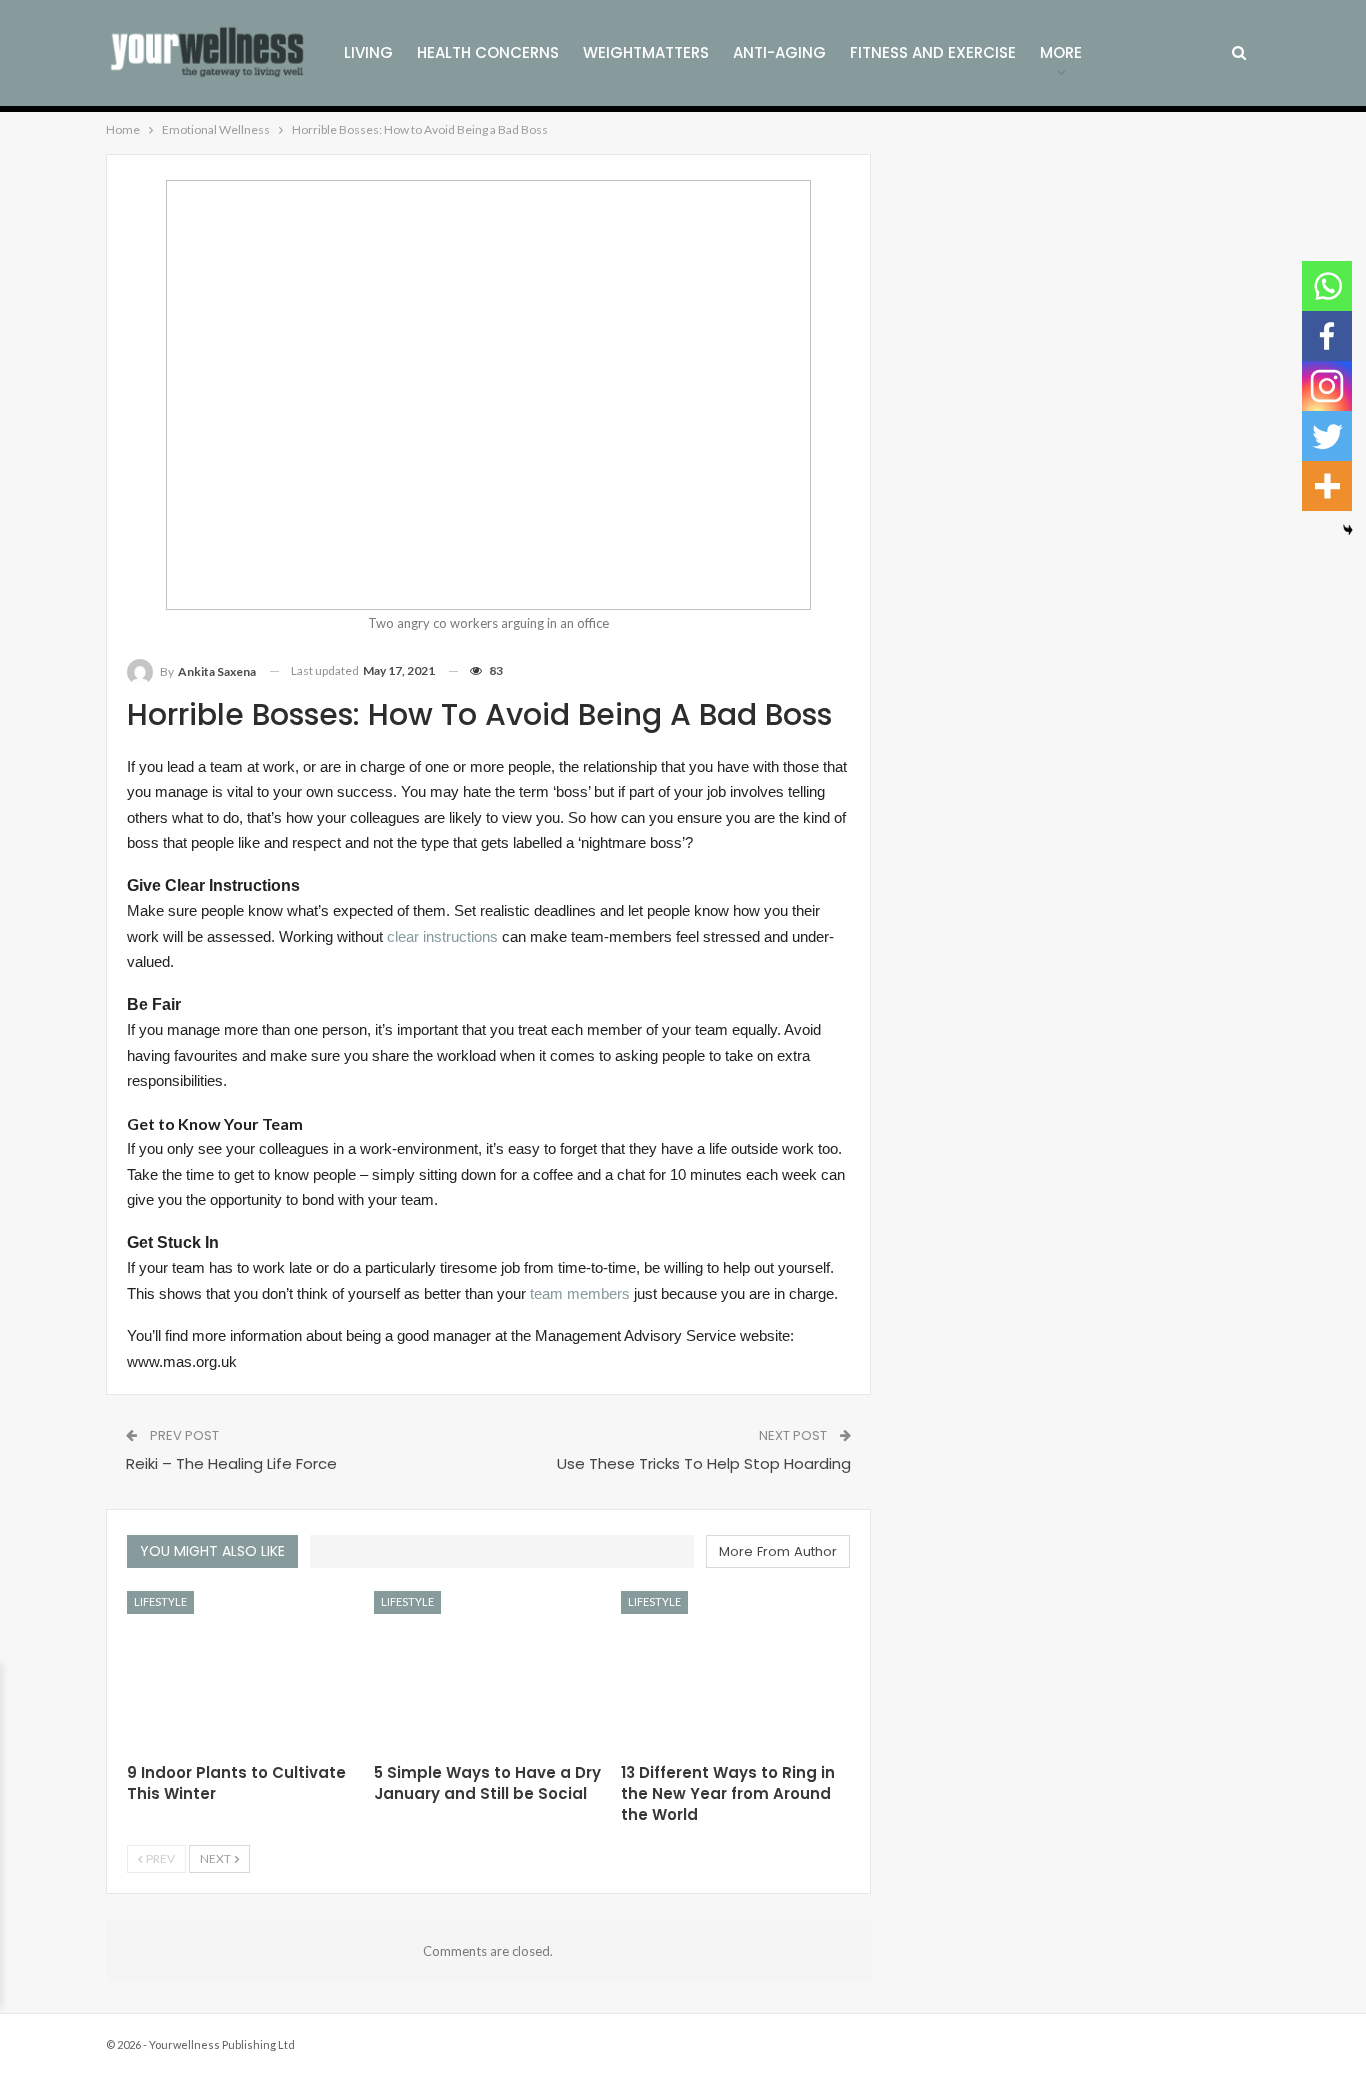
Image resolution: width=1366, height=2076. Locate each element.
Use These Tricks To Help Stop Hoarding (704, 1463)
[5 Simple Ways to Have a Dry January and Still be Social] (488, 1671)
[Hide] (1348, 530)
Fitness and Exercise (933, 52)
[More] (1327, 486)
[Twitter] (1327, 436)
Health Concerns (488, 52)
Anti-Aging (779, 52)
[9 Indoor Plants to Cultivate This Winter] (241, 1671)
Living (368, 52)
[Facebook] (1327, 336)
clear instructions (442, 937)
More (1061, 52)
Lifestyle (160, 1601)
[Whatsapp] (1327, 286)
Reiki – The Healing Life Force (231, 1463)
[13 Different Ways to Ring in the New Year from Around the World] (735, 1671)
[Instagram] (1327, 386)
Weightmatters (646, 52)
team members (580, 1294)
